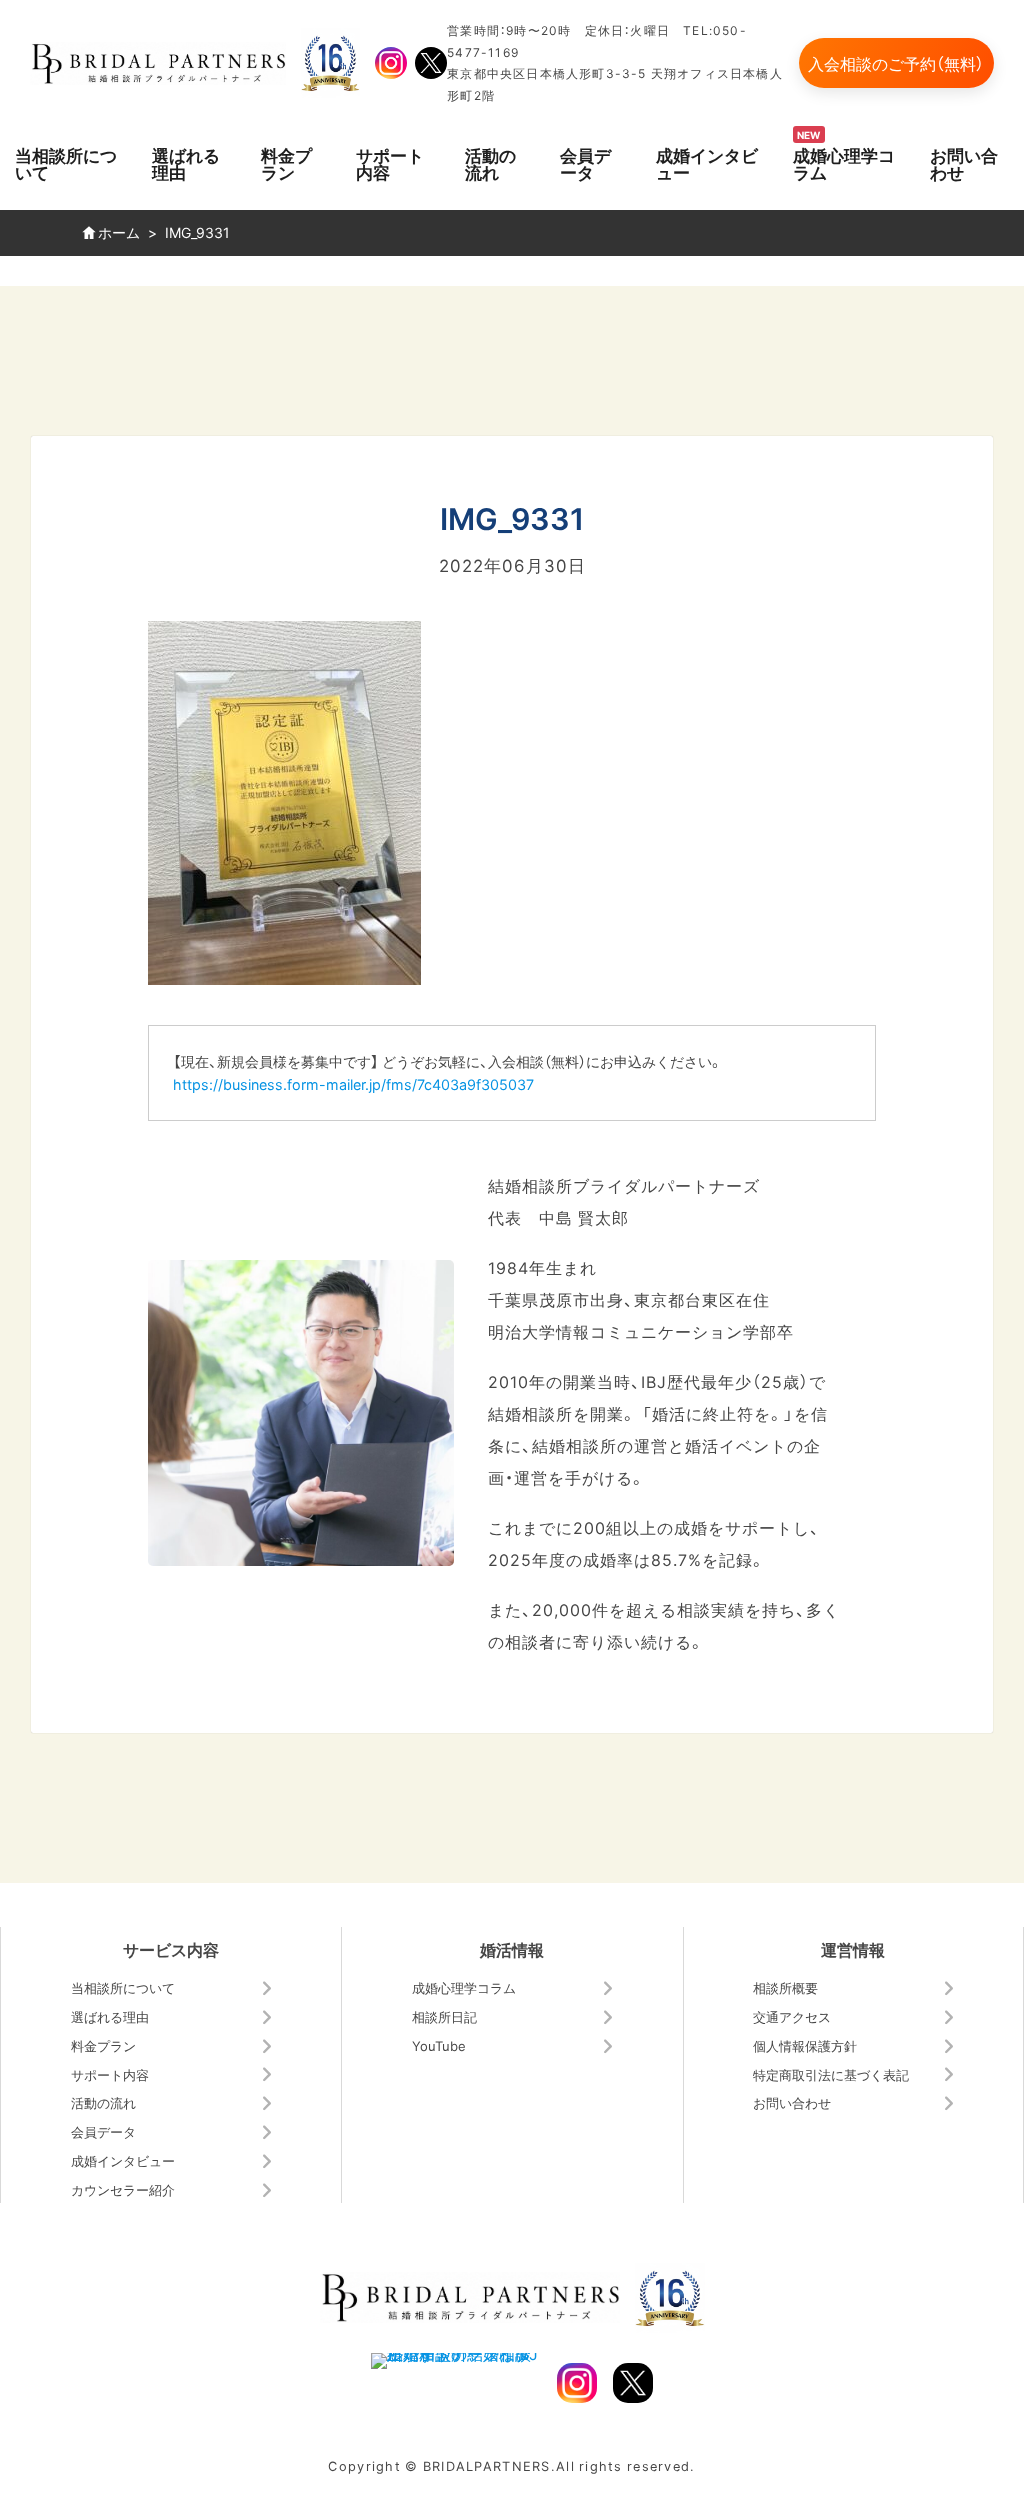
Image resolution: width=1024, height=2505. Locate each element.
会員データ (585, 163)
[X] (431, 63)
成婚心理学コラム (844, 163)
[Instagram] (391, 63)
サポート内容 (390, 163)
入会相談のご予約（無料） (896, 63)
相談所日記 (444, 2016)
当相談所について (66, 163)
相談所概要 (785, 1987)
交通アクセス (792, 2016)
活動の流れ (490, 163)
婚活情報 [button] (512, 1949)
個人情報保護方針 (805, 2045)
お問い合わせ (964, 163)
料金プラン (286, 163)
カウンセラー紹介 (123, 2189)
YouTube (439, 2045)
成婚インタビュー (707, 163)
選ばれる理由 (186, 163)
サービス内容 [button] (171, 1949)
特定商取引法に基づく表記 (831, 2074)
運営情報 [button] (853, 1949)
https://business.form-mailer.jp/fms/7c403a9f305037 (353, 1084)
